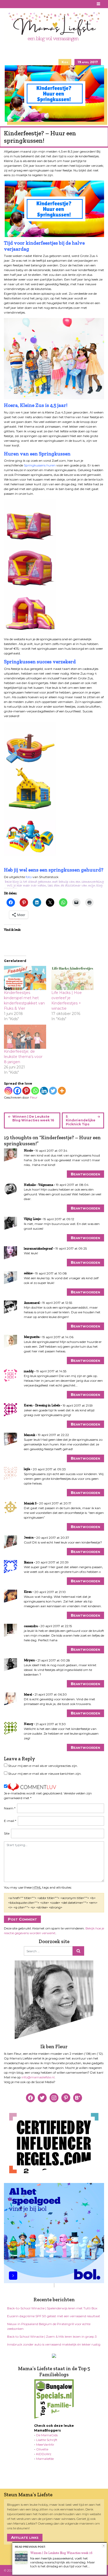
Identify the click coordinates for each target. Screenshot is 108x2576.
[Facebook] (17, 1091)
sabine (28, 1273)
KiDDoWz (44, 2454)
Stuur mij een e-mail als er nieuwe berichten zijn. (45, 1774)
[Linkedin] (44, 1091)
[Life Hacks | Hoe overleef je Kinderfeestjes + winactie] (72, 978)
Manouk (29, 1435)
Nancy (28, 1724)
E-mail (10, 1821)
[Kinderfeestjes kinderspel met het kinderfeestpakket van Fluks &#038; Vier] (25, 978)
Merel (28, 1695)
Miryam (29, 1660)
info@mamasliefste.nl (38, 2077)
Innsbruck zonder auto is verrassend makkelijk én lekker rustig (54, 2344)
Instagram (20, 4)
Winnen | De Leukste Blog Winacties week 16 (33, 1118)
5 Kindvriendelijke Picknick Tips (81, 1120)
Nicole (28, 1150)
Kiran (28, 1592)
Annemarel (32, 1303)
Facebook (7, 4)
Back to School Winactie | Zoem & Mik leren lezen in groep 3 (52, 2336)
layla (27, 1469)
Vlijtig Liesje (32, 1219)
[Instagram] (8, 1091)
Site (7, 1833)
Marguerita (32, 1337)
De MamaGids (47, 2435)
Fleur (34, 1097)
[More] (62, 1091)
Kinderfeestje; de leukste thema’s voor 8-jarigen (23, 1057)
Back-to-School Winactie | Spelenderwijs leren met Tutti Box (52, 2308)
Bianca (28, 1562)
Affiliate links (25, 2537)
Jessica (29, 1537)
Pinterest (13, 4)
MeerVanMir (45, 2445)
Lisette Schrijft (47, 2440)
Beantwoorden (85, 1174)
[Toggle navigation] (99, 4)
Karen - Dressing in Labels (42, 1405)
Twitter (26, 4)
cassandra (31, 1626)
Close (104, 2546)
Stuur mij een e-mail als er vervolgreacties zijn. (43, 1766)
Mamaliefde (45, 2459)
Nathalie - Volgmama (39, 1185)
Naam (10, 1808)
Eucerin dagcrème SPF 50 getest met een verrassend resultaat (54, 2316)
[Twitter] (53, 1091)
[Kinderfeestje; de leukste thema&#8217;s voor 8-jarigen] (25, 1037)
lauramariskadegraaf (38, 1249)
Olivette (42, 2449)
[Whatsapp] (35, 1091)
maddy (29, 1371)
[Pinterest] (26, 1091)
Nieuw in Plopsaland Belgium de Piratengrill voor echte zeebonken (49, 2326)
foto (29, 877)
